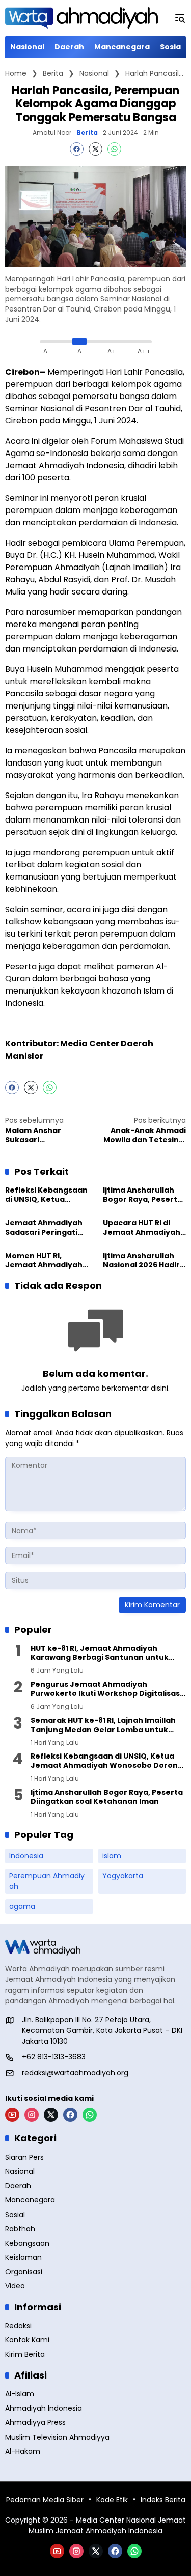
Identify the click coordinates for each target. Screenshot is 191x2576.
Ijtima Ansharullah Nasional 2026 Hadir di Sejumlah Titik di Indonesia (141, 1260)
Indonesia (26, 1856)
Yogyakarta (123, 1876)
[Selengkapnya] (95, 1947)
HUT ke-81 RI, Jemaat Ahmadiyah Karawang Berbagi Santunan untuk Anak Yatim (100, 1653)
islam (112, 1856)
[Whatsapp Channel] (90, 2115)
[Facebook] (77, 149)
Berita (87, 133)
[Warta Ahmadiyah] (81, 18)
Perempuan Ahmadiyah (47, 1881)
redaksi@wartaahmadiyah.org (75, 2073)
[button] (180, 18)
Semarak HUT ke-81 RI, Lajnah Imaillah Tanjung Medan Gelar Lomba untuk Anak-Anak (103, 1725)
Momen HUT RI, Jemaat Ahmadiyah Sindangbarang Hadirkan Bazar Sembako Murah (44, 1260)
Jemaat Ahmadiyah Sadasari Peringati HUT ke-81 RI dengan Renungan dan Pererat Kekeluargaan (44, 1227)
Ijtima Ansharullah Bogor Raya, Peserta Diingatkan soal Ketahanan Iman (143, 1195)
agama (22, 1906)
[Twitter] (95, 149)
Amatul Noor (52, 133)
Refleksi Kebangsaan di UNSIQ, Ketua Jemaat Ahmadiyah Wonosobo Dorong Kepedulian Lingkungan (46, 1195)
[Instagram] (32, 2115)
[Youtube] (12, 2115)
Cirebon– (25, 372)
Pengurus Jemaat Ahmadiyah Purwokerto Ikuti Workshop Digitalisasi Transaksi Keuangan (106, 1689)
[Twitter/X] (51, 2115)
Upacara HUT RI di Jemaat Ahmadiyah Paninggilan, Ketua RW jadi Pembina (142, 1227)
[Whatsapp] (114, 149)
